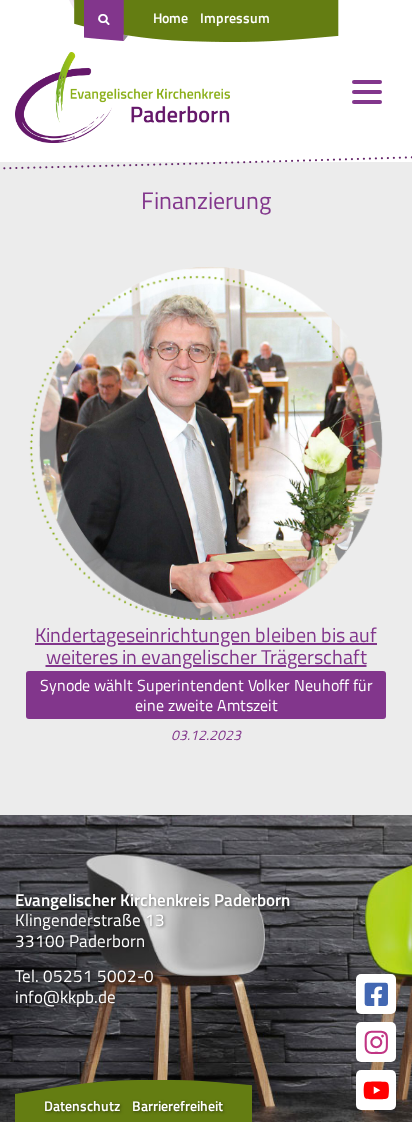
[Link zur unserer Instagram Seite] (376, 1042)
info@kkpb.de (65, 997)
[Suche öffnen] (106, 21)
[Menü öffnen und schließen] (367, 92)
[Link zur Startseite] (122, 102)
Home (170, 17)
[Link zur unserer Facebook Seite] (376, 994)
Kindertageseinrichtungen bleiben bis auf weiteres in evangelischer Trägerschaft (206, 646)
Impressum (235, 17)
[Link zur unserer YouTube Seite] (376, 1090)
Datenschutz (82, 1105)
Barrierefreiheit (177, 1105)
